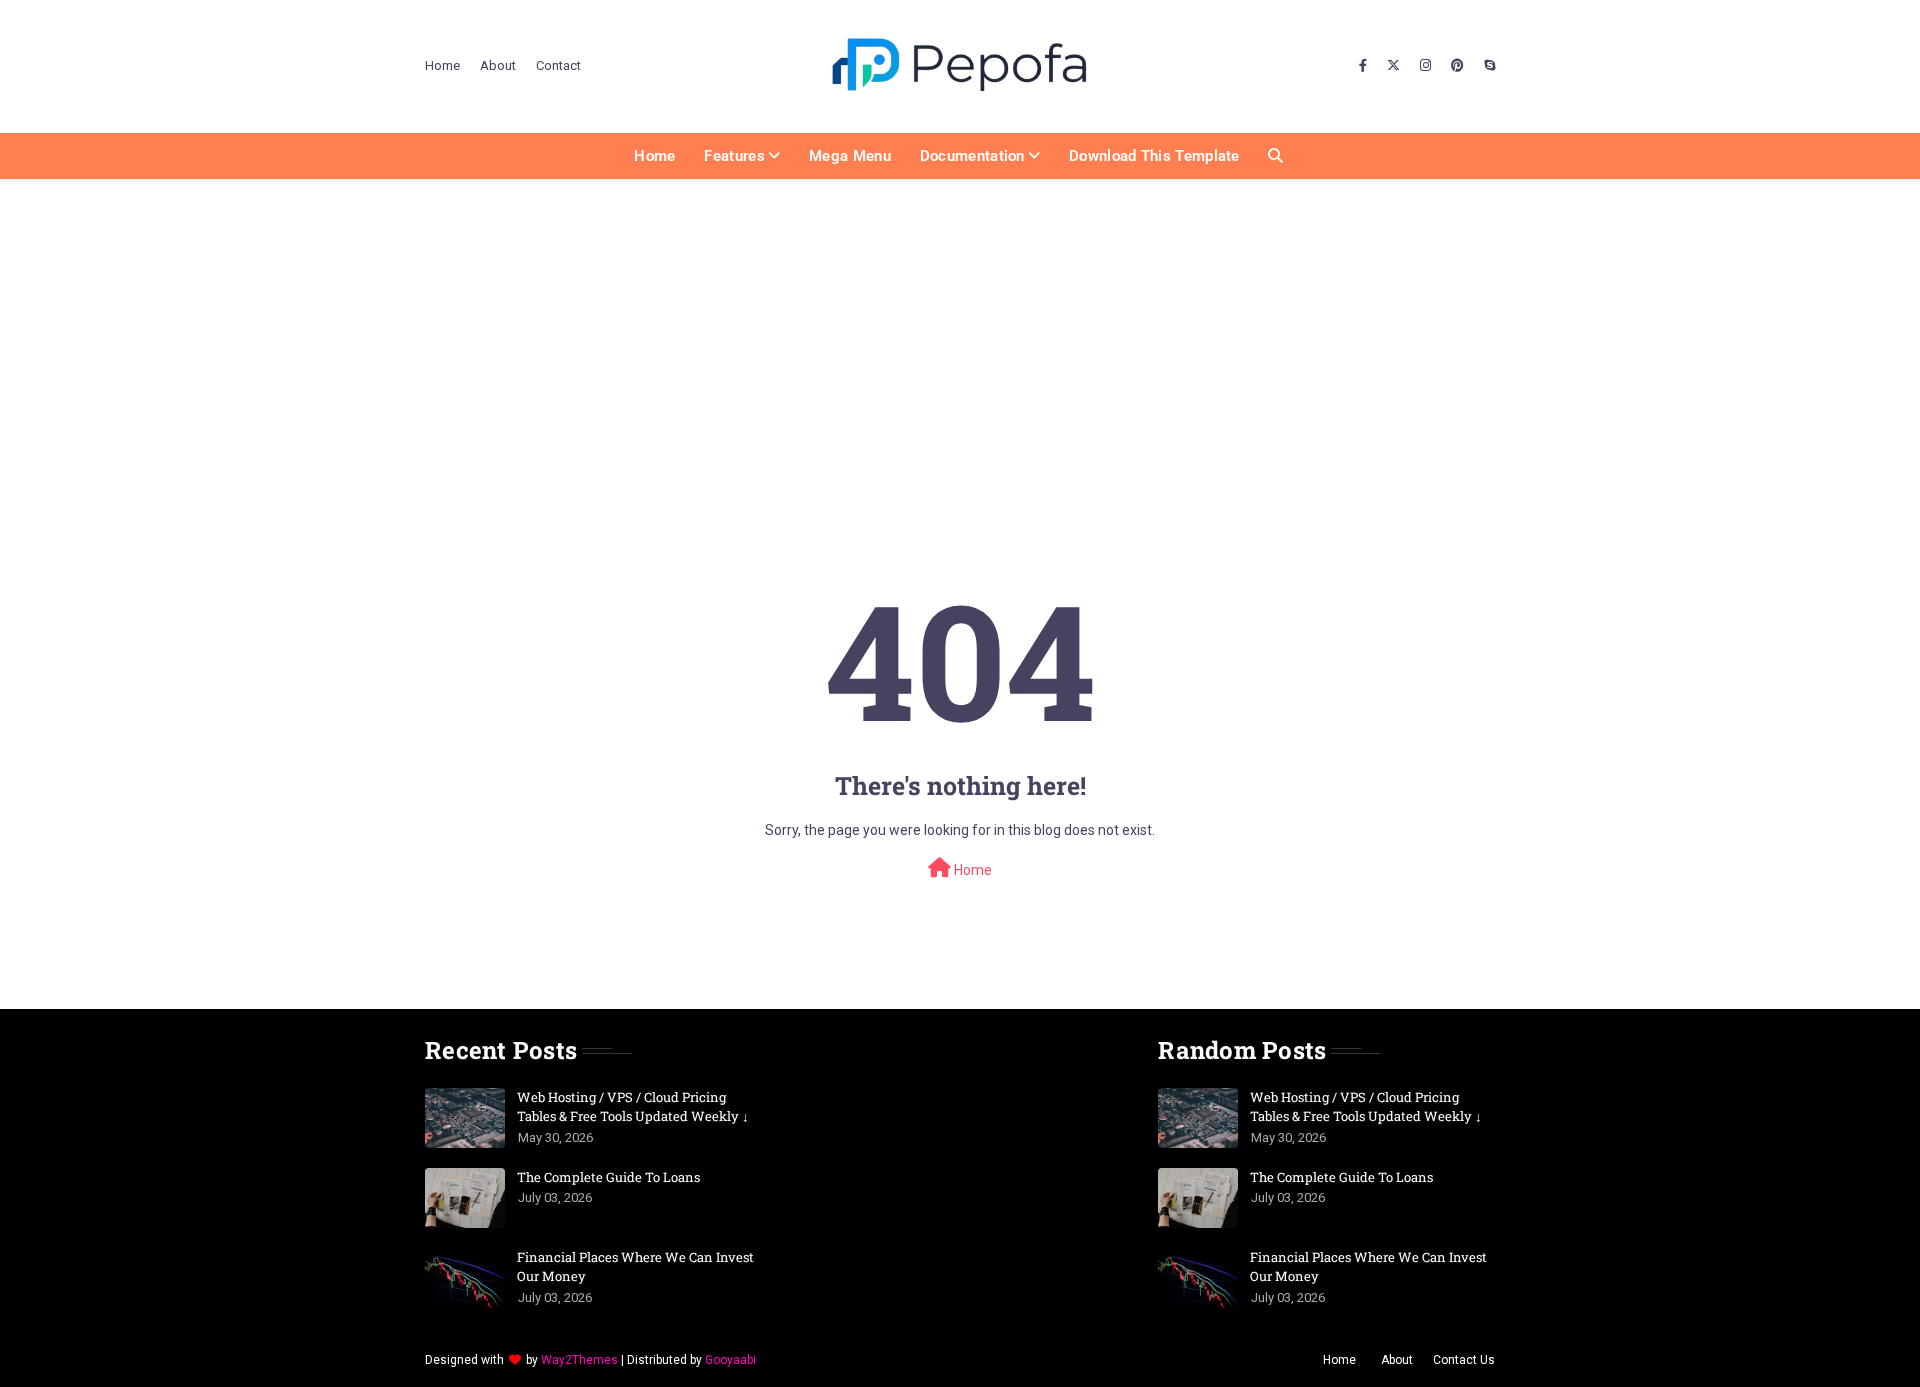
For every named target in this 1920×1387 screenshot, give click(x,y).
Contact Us (1464, 1360)
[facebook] (1363, 66)
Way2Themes (579, 1360)
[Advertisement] (960, 329)
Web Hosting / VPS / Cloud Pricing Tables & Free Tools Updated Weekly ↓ (633, 1107)
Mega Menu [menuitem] (850, 156)
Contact (558, 65)
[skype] (1487, 66)
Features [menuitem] (734, 156)
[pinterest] (1457, 66)
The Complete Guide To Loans (608, 1177)
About (498, 65)
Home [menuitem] (654, 156)
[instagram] (1425, 66)
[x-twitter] (1393, 66)
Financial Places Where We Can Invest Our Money (635, 1267)
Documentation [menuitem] (972, 156)
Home (442, 65)
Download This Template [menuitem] (1154, 156)
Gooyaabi (730, 1360)
